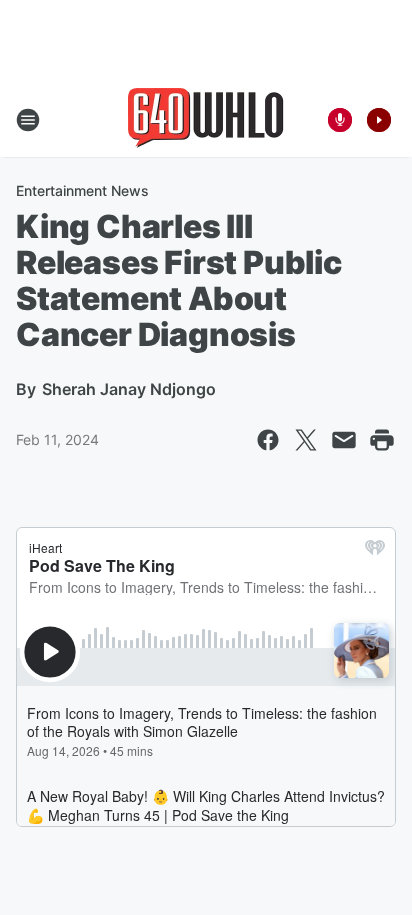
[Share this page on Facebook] (268, 440)
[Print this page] (382, 440)
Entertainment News (82, 190)
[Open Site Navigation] (28, 120)
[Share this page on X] (306, 440)
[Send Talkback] (340, 120)
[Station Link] (206, 120)
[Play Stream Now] (379, 120)
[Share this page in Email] (344, 440)
